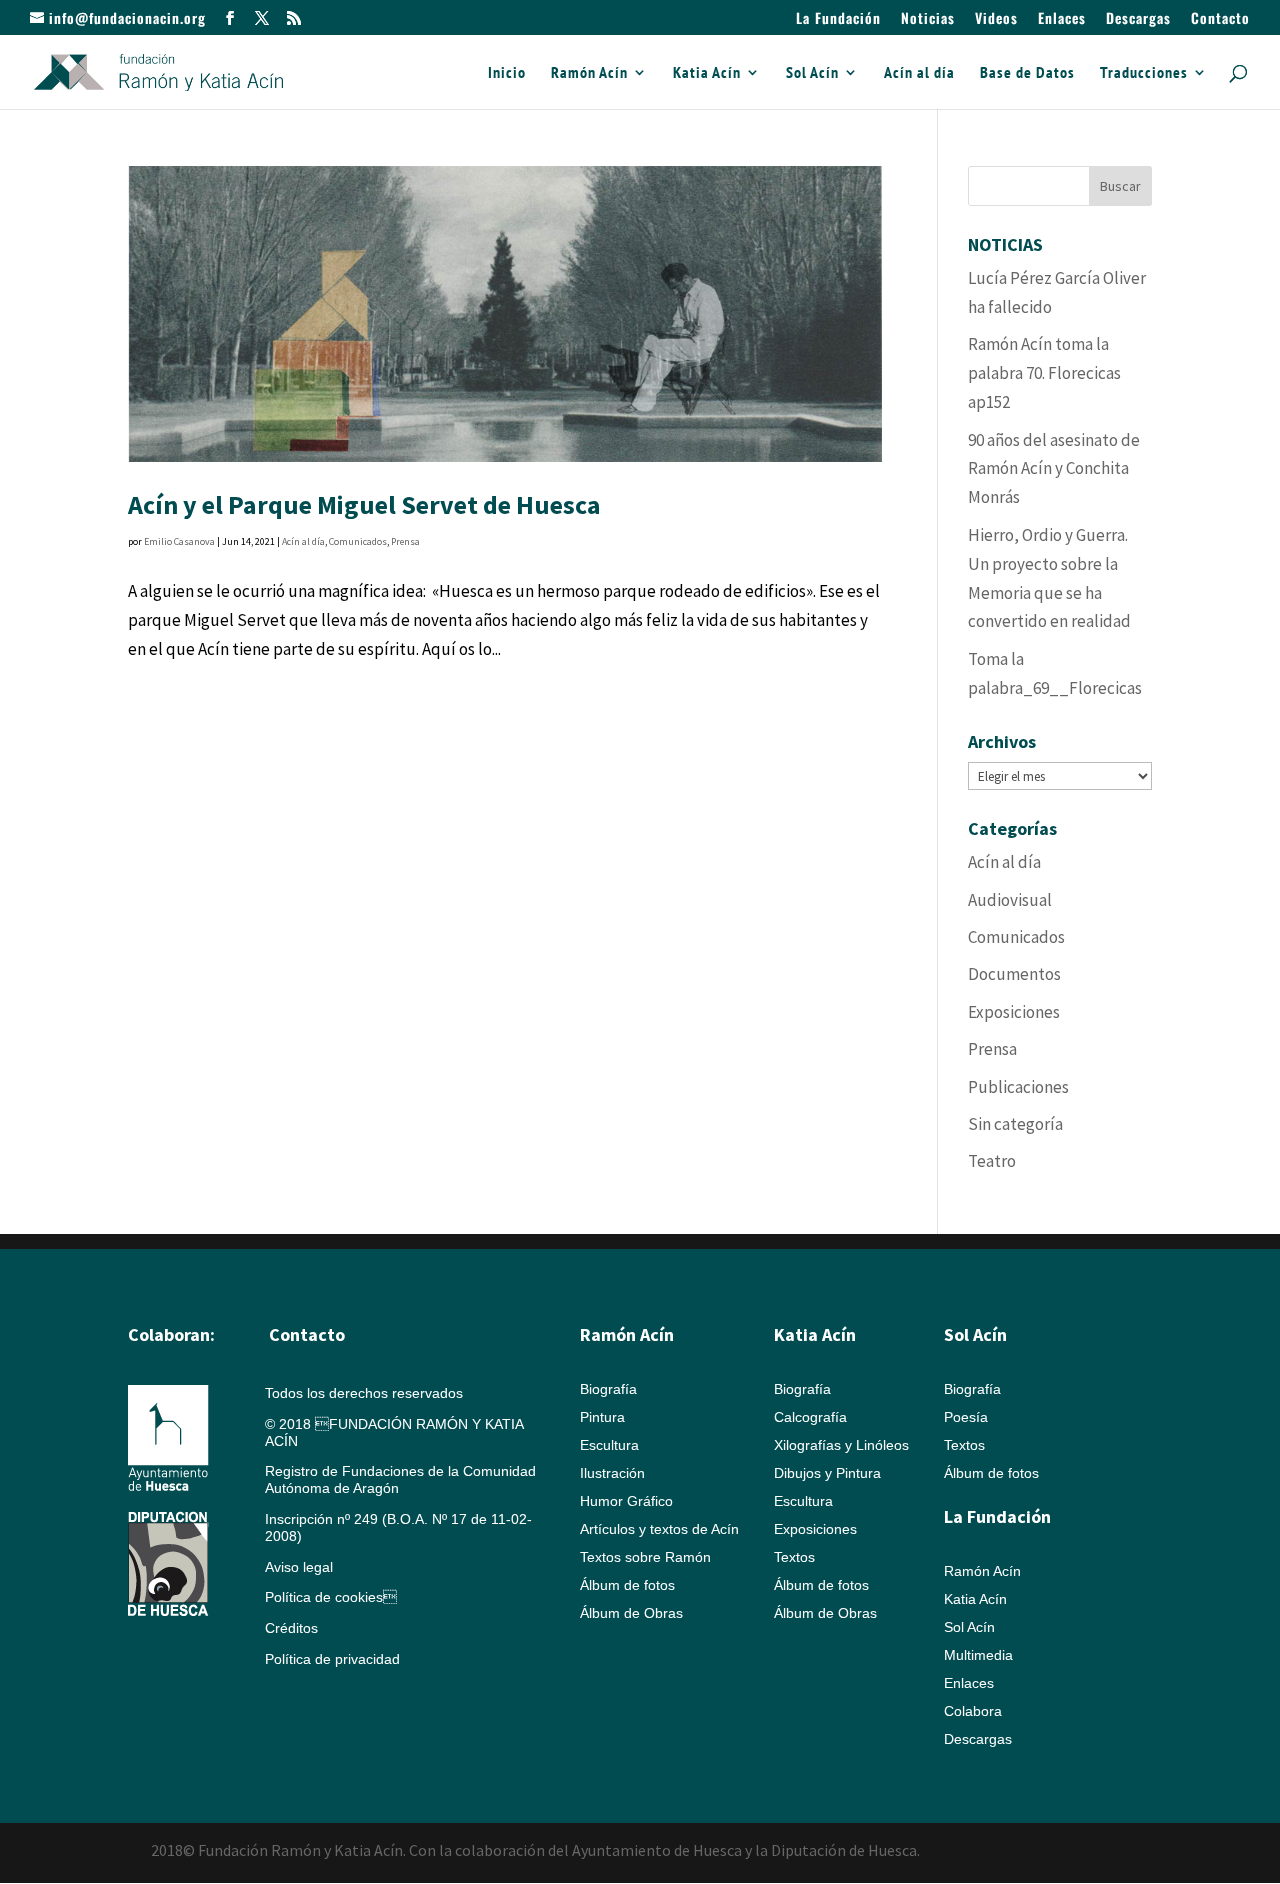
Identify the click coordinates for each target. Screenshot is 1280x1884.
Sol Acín (812, 73)
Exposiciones (1014, 1012)
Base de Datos (1027, 73)
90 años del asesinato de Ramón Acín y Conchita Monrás (1054, 469)
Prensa (405, 541)
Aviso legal (299, 1567)
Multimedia (978, 1655)
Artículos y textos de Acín (659, 1529)
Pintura (602, 1417)
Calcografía (810, 1417)
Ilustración (612, 1473)
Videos (996, 19)
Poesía (966, 1417)
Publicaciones (1018, 1087)
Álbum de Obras (631, 1613)
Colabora (973, 1711)
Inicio (507, 73)
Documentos (1014, 974)
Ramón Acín (589, 73)
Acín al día (919, 73)
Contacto (1220, 19)
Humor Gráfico (626, 1501)
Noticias (928, 19)
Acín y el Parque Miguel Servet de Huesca (364, 504)
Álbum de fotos (627, 1585)
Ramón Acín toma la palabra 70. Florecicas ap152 (1044, 373)
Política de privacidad (332, 1659)
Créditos (291, 1628)
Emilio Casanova (179, 541)
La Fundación (838, 19)
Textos (794, 1557)
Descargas (1138, 19)
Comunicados (358, 541)
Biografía (608, 1389)
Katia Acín (707, 73)
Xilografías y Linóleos (841, 1445)
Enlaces (1062, 19)
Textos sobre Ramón (645, 1557)
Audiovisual (1010, 900)
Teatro (992, 1161)
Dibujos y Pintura (827, 1473)
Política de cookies (331, 1597)
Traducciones (1144, 73)
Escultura (609, 1445)
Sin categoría (1015, 1124)
